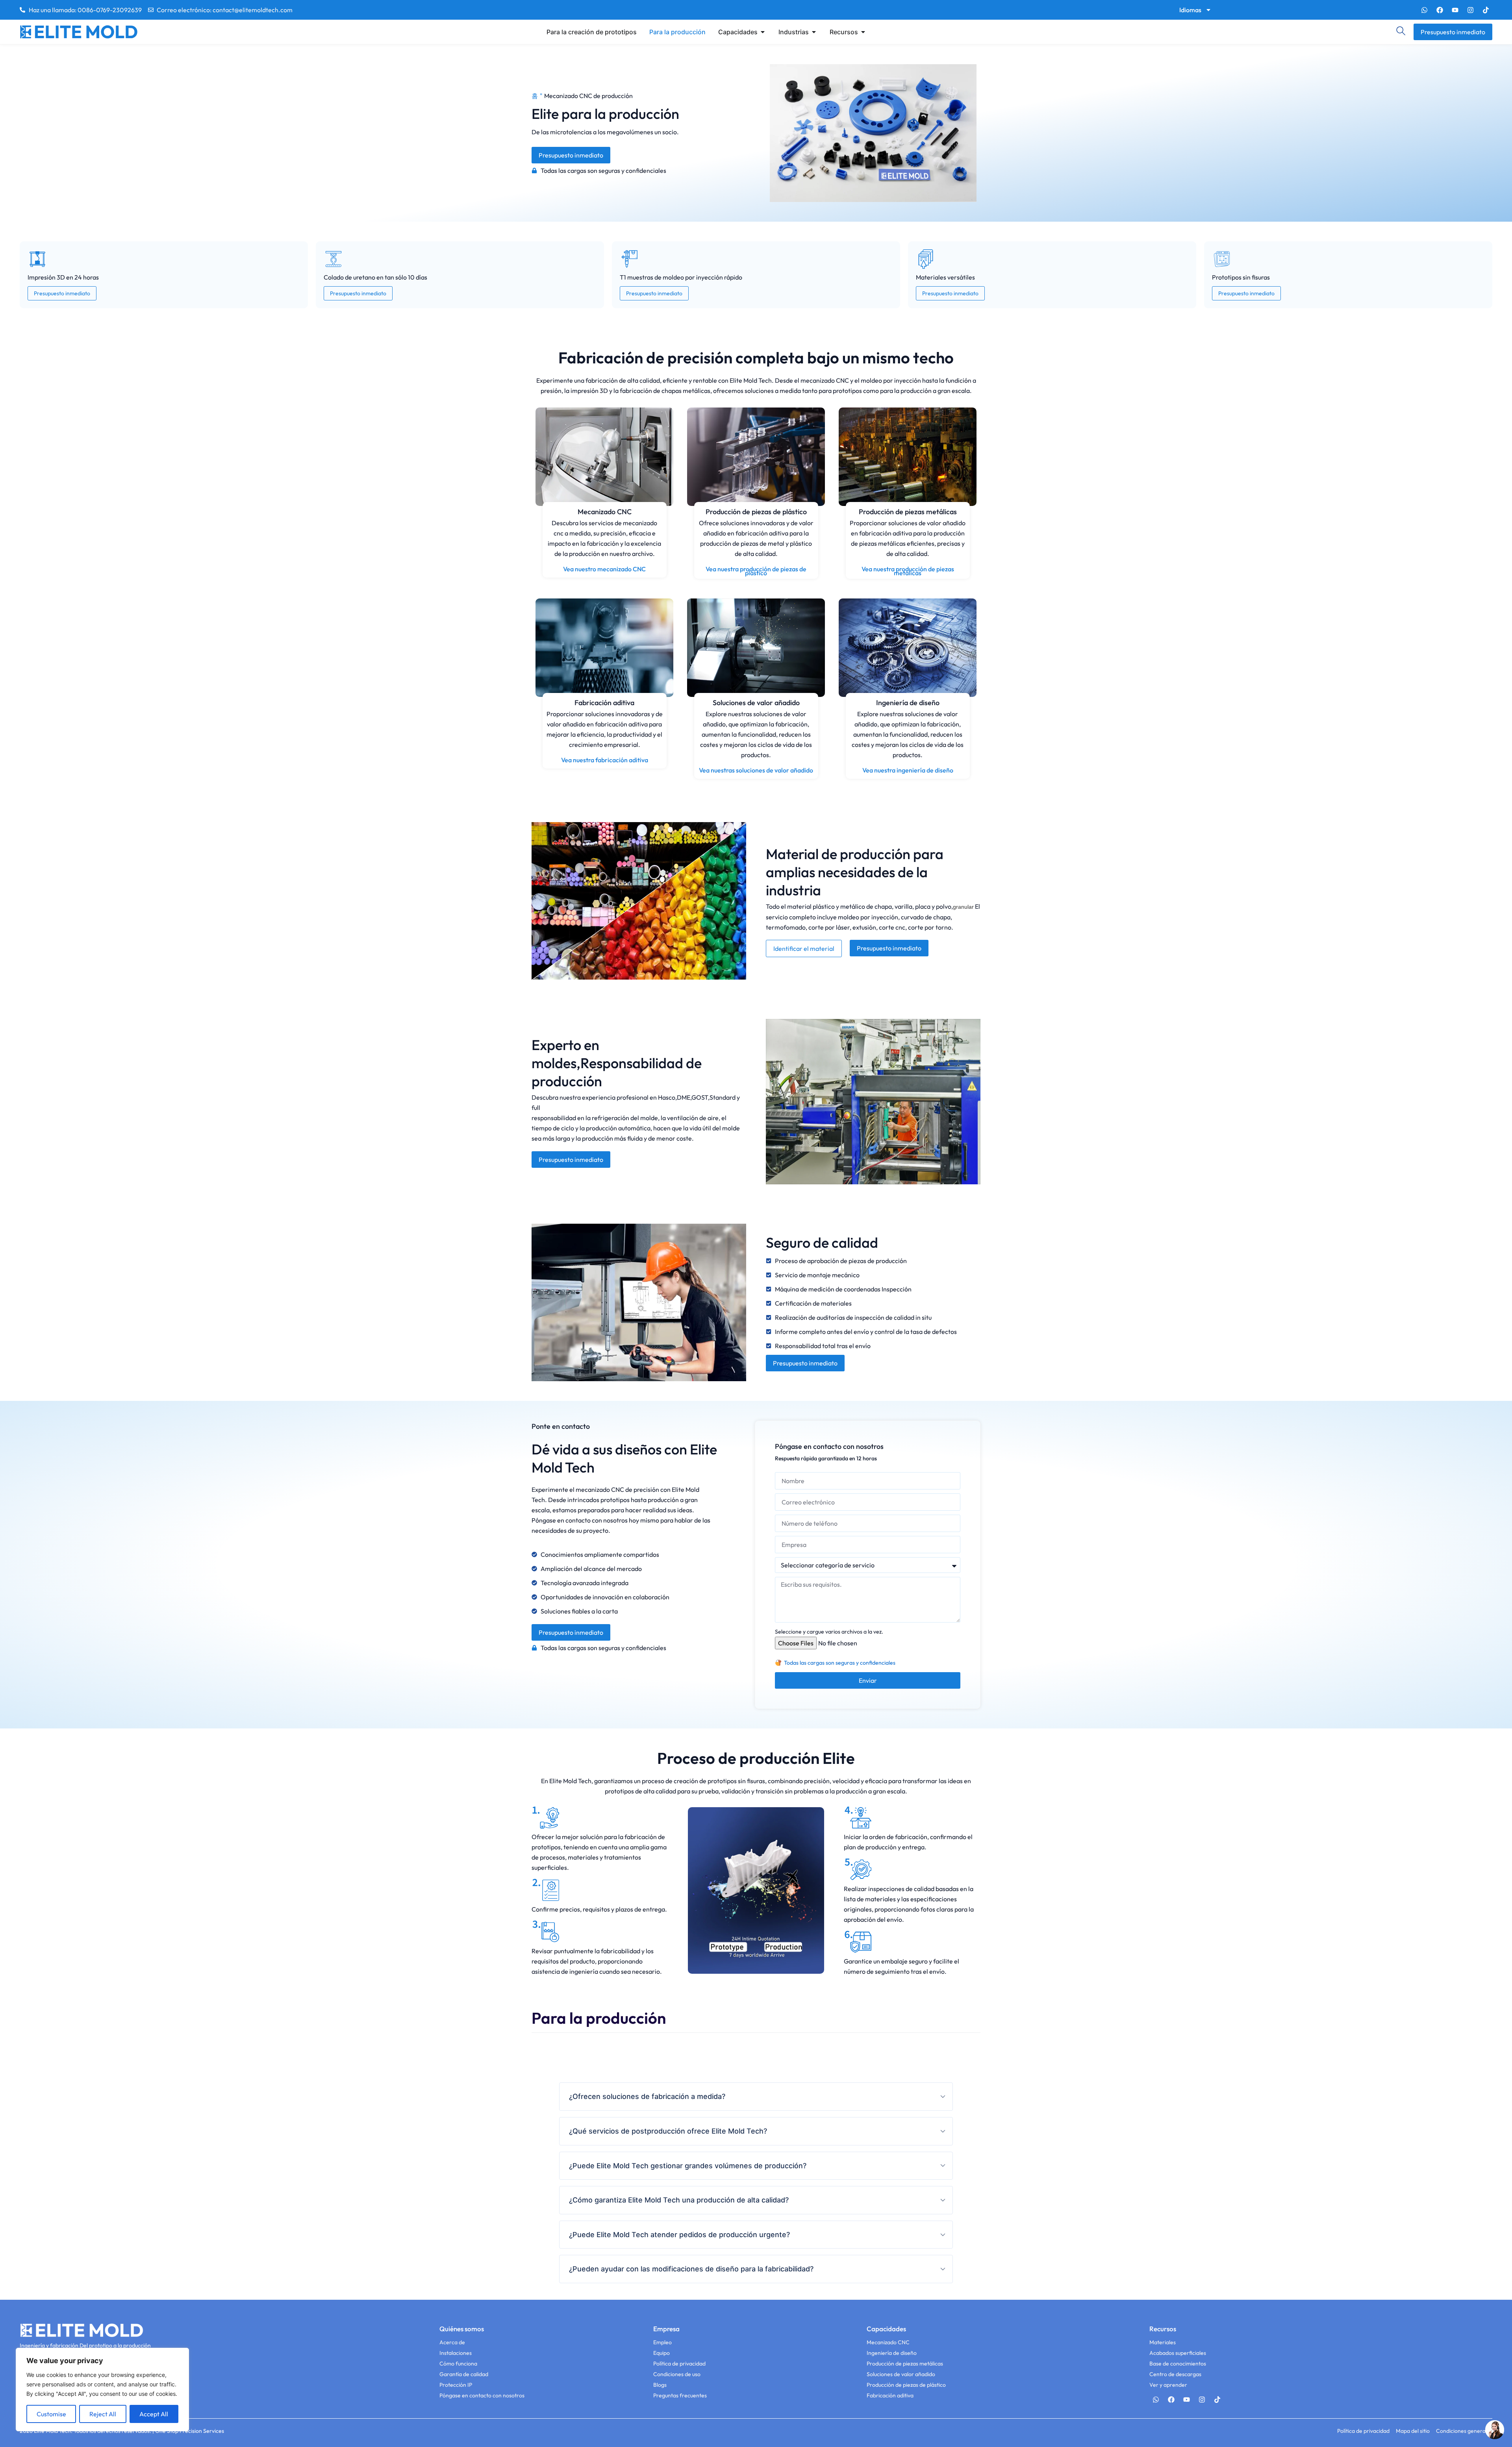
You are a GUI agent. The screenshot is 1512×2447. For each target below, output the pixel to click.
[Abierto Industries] (814, 32)
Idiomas (1190, 10)
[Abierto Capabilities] (763, 32)
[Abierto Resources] (863, 32)
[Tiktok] (1486, 10)
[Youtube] (1455, 10)
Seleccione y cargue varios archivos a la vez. (829, 1632)
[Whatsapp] (1424, 10)
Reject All (103, 2414)
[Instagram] (1470, 10)
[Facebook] (1440, 10)
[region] (102, 2390)
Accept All (154, 2414)
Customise (51, 2414)
